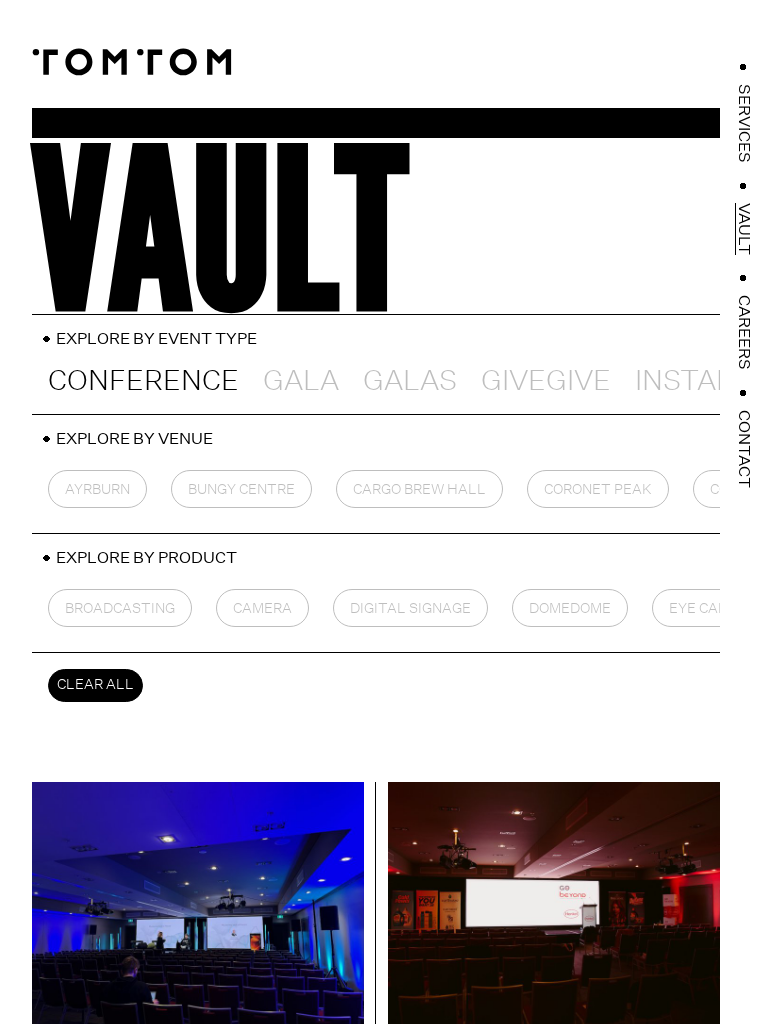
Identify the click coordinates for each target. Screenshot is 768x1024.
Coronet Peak (598, 489)
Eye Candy (708, 608)
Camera (262, 608)
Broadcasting (120, 608)
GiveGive (546, 380)
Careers (744, 332)
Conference (143, 380)
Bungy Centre (241, 489)
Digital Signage (410, 608)
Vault (744, 229)
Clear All (95, 684)
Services (744, 123)
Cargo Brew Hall (419, 489)
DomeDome (570, 608)
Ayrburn (97, 489)
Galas (410, 380)
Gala (301, 380)
